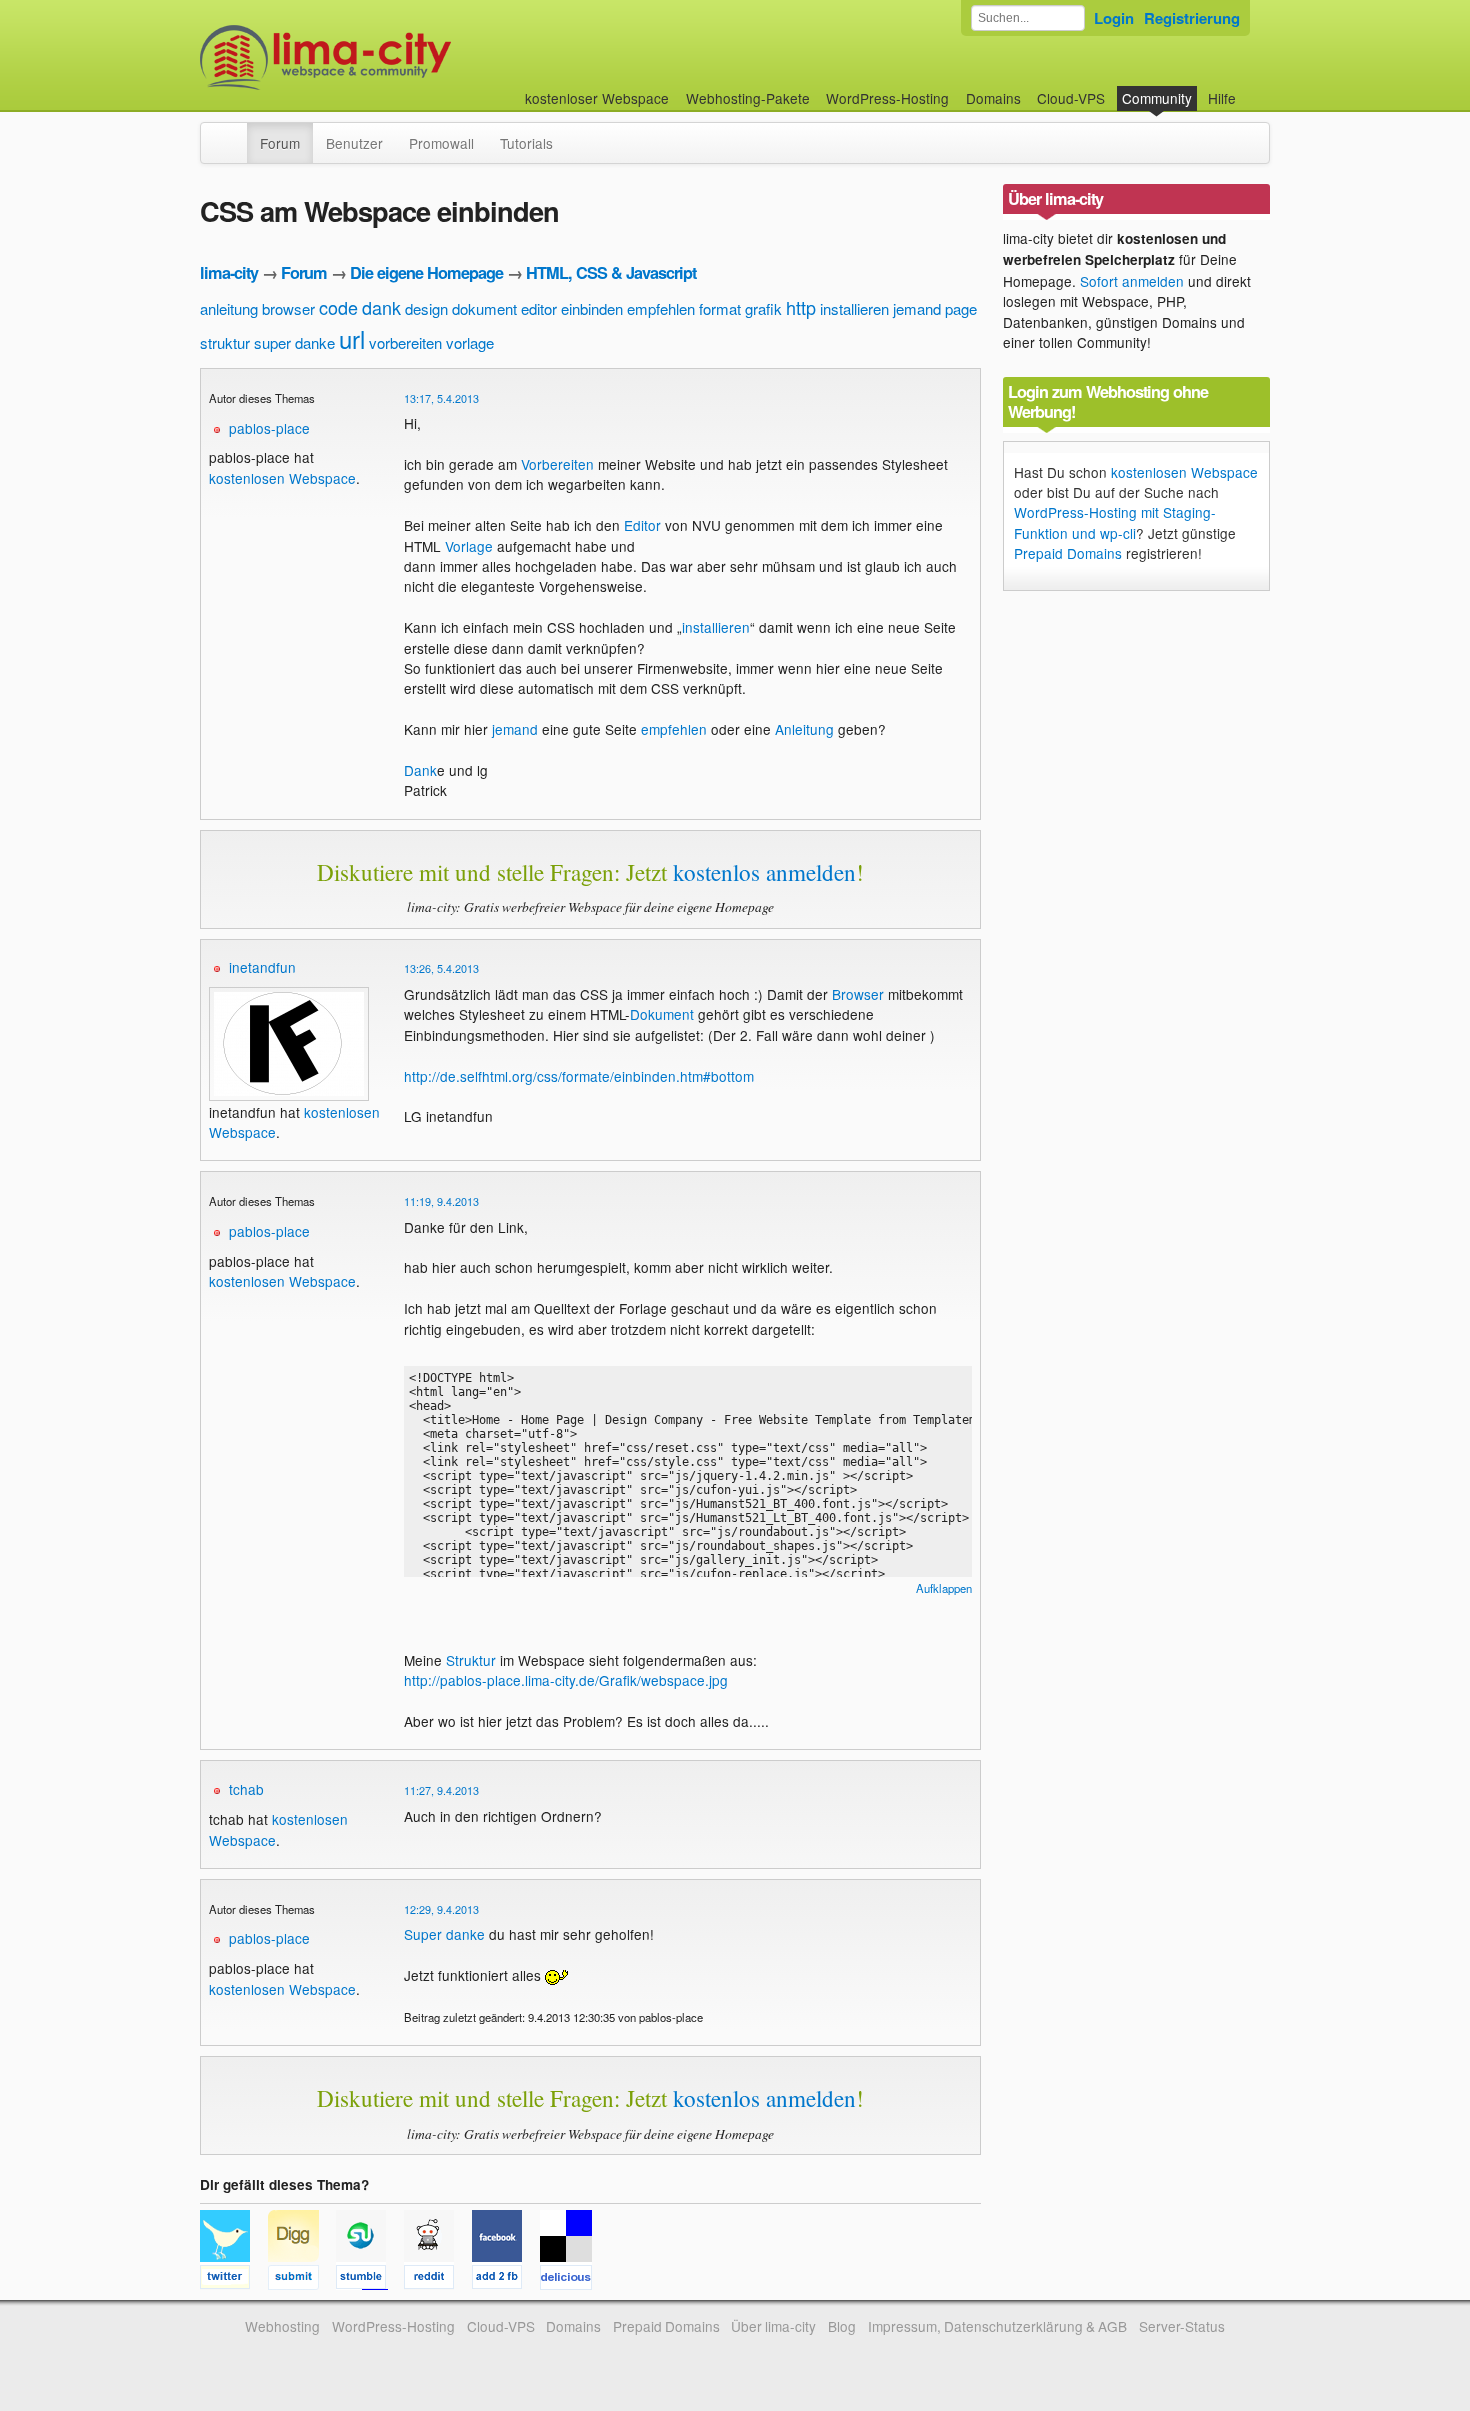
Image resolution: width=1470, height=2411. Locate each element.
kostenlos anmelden (764, 872)
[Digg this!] (302, 2280)
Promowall (441, 143)
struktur (225, 342)
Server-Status (1182, 2326)
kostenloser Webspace (597, 98)
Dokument (662, 1014)
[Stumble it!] (370, 2280)
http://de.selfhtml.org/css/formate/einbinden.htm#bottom (579, 1076)
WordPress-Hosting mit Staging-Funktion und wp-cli (1115, 522)
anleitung (229, 308)
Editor (642, 525)
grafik (763, 308)
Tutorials (526, 143)
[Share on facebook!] (506, 2280)
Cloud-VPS (1071, 98)
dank (381, 307)
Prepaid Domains (1068, 553)
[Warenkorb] (1252, 88)
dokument (484, 308)
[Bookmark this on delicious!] (572, 2280)
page (961, 308)
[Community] (234, 133)
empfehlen (661, 308)
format (720, 308)
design (426, 308)
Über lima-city (773, 2326)
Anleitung (804, 729)
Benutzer (354, 143)
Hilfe (1222, 98)
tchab (246, 1789)
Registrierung (1192, 18)
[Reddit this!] (438, 2280)
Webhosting (282, 2326)
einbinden (592, 308)
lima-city (229, 272)
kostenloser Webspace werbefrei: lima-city (400, 57)
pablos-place (269, 428)
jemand (917, 308)
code (338, 307)
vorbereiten (405, 342)
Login (1114, 18)
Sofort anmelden (1132, 281)
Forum (280, 143)
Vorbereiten (557, 464)
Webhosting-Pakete (748, 98)
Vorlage (469, 546)
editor (539, 308)
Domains (993, 98)
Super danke (444, 1934)
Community (1157, 98)
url (352, 338)
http (801, 307)
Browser (858, 994)
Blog (842, 2326)
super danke (294, 342)
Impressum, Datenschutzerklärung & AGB (997, 2326)
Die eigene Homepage (426, 272)
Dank (420, 770)
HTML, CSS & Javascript (611, 272)
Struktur (471, 1660)
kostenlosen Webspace (282, 478)
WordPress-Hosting (887, 98)
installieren (854, 308)
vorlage (470, 342)
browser (288, 308)
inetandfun (262, 967)
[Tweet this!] (234, 2280)
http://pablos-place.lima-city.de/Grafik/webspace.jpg (566, 1680)
